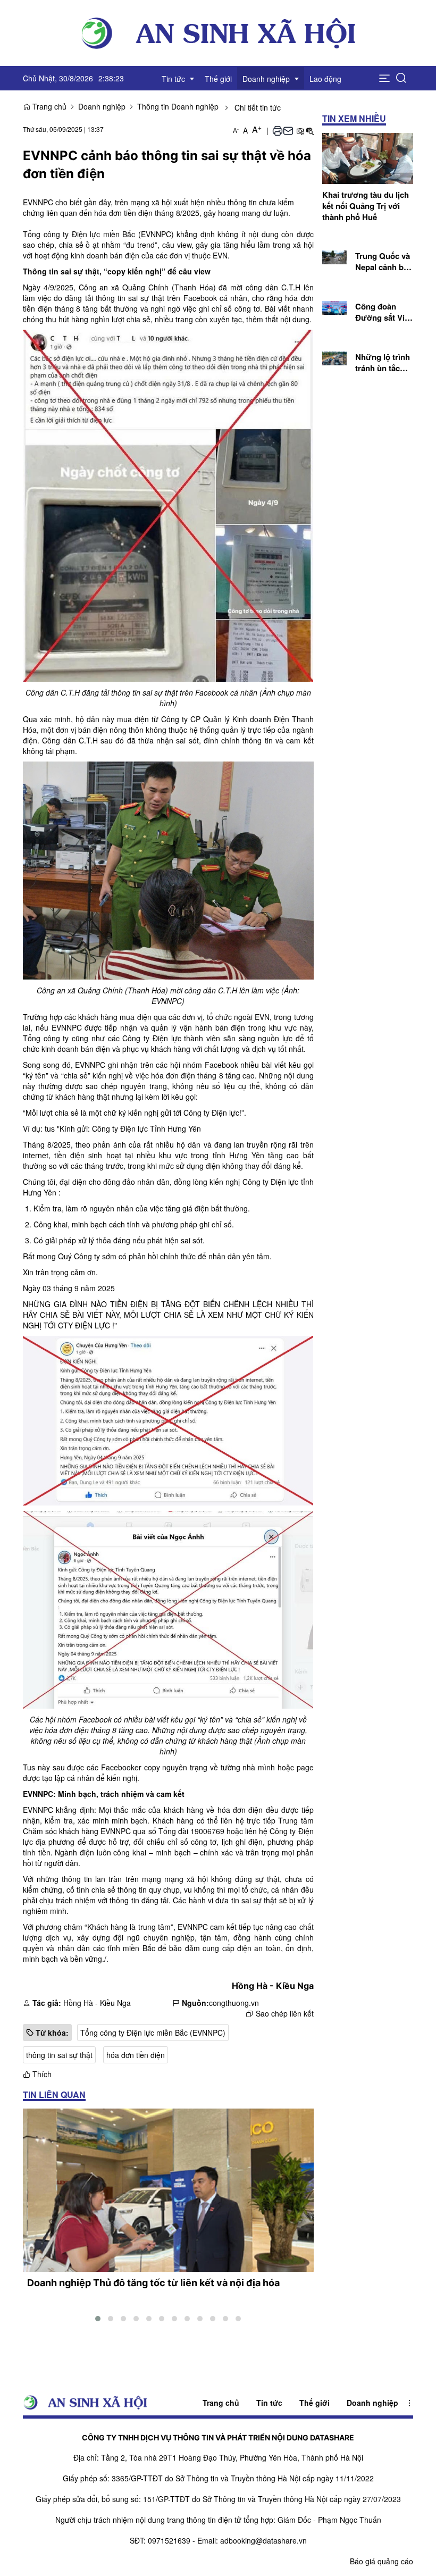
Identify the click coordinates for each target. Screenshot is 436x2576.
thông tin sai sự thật (59, 2055)
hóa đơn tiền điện (136, 2055)
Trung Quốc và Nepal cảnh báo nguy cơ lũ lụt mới (384, 262)
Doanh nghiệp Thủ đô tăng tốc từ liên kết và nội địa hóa (153, 2283)
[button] (384, 78)
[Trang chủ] (218, 32)
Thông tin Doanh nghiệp (178, 106)
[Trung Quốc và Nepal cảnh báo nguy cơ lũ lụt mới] (335, 256)
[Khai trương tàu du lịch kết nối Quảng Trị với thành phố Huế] (368, 157)
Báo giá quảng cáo (381, 2561)
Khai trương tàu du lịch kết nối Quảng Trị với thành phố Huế (366, 206)
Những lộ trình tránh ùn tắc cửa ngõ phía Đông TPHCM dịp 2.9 (383, 363)
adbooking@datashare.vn (263, 2540)
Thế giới (315, 2403)
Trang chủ (48, 106)
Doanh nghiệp (102, 106)
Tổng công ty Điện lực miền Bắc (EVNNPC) (153, 2033)
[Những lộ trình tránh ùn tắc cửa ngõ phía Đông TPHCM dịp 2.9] (335, 357)
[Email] (288, 130)
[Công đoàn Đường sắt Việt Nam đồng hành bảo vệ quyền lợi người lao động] (335, 306)
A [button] (236, 130)
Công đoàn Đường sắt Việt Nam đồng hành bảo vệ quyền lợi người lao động (384, 312)
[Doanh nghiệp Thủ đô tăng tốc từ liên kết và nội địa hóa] (168, 2190)
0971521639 (169, 2540)
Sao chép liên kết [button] (285, 2013)
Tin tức (269, 2403)
